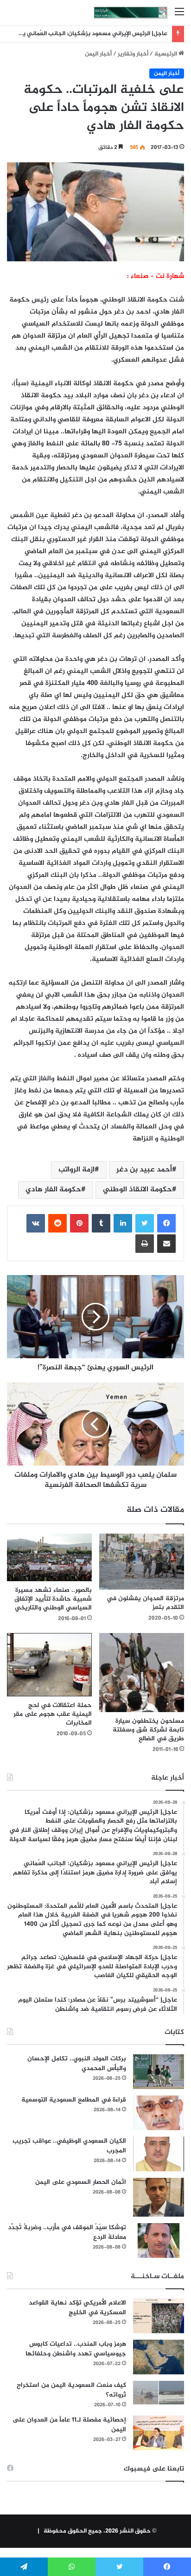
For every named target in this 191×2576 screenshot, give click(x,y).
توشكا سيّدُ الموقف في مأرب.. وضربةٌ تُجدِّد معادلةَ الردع (67, 2232)
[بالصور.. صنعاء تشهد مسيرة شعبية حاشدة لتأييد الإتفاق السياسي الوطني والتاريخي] (49, 1558)
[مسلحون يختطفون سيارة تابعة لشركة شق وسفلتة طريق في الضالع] (142, 1673)
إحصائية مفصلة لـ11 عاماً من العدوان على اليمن (69, 2425)
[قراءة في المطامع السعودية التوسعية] (159, 2113)
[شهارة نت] (131, 13)
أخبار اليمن (98, 54)
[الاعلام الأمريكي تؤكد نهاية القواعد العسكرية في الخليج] (159, 2316)
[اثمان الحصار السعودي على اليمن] (159, 2197)
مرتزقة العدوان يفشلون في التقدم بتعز (145, 1603)
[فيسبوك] (166, 1223)
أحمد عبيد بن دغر (144, 1170)
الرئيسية (166, 54)
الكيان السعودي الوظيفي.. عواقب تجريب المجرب (69, 2146)
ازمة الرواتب (76, 1170)
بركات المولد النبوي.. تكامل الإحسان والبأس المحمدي (77, 2064)
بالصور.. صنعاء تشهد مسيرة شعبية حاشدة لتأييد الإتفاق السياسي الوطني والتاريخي (53, 1599)
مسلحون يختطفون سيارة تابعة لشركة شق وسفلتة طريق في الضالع (148, 1730)
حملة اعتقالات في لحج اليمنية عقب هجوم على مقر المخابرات (53, 1714)
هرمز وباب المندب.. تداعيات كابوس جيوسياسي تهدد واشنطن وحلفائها (76, 2349)
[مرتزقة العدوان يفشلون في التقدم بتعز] (142, 1562)
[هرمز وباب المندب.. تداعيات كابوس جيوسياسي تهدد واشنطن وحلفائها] (159, 2357)
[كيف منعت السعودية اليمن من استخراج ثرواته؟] (159, 2393)
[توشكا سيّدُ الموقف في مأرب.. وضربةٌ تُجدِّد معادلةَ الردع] (159, 2240)
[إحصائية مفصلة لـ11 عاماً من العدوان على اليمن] (159, 2433)
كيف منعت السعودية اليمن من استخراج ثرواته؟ (71, 2390)
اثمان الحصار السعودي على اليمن (81, 2182)
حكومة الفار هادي (53, 1190)
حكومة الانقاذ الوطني (137, 1190)
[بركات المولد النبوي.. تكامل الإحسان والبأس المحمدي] (159, 2072)
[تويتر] (145, 1223)
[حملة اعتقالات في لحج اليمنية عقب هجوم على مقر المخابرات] (49, 1665)
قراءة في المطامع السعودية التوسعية (74, 2100)
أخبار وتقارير (133, 54)
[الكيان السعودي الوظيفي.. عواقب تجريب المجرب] (159, 2154)
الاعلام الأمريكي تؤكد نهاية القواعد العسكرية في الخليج (77, 2308)
